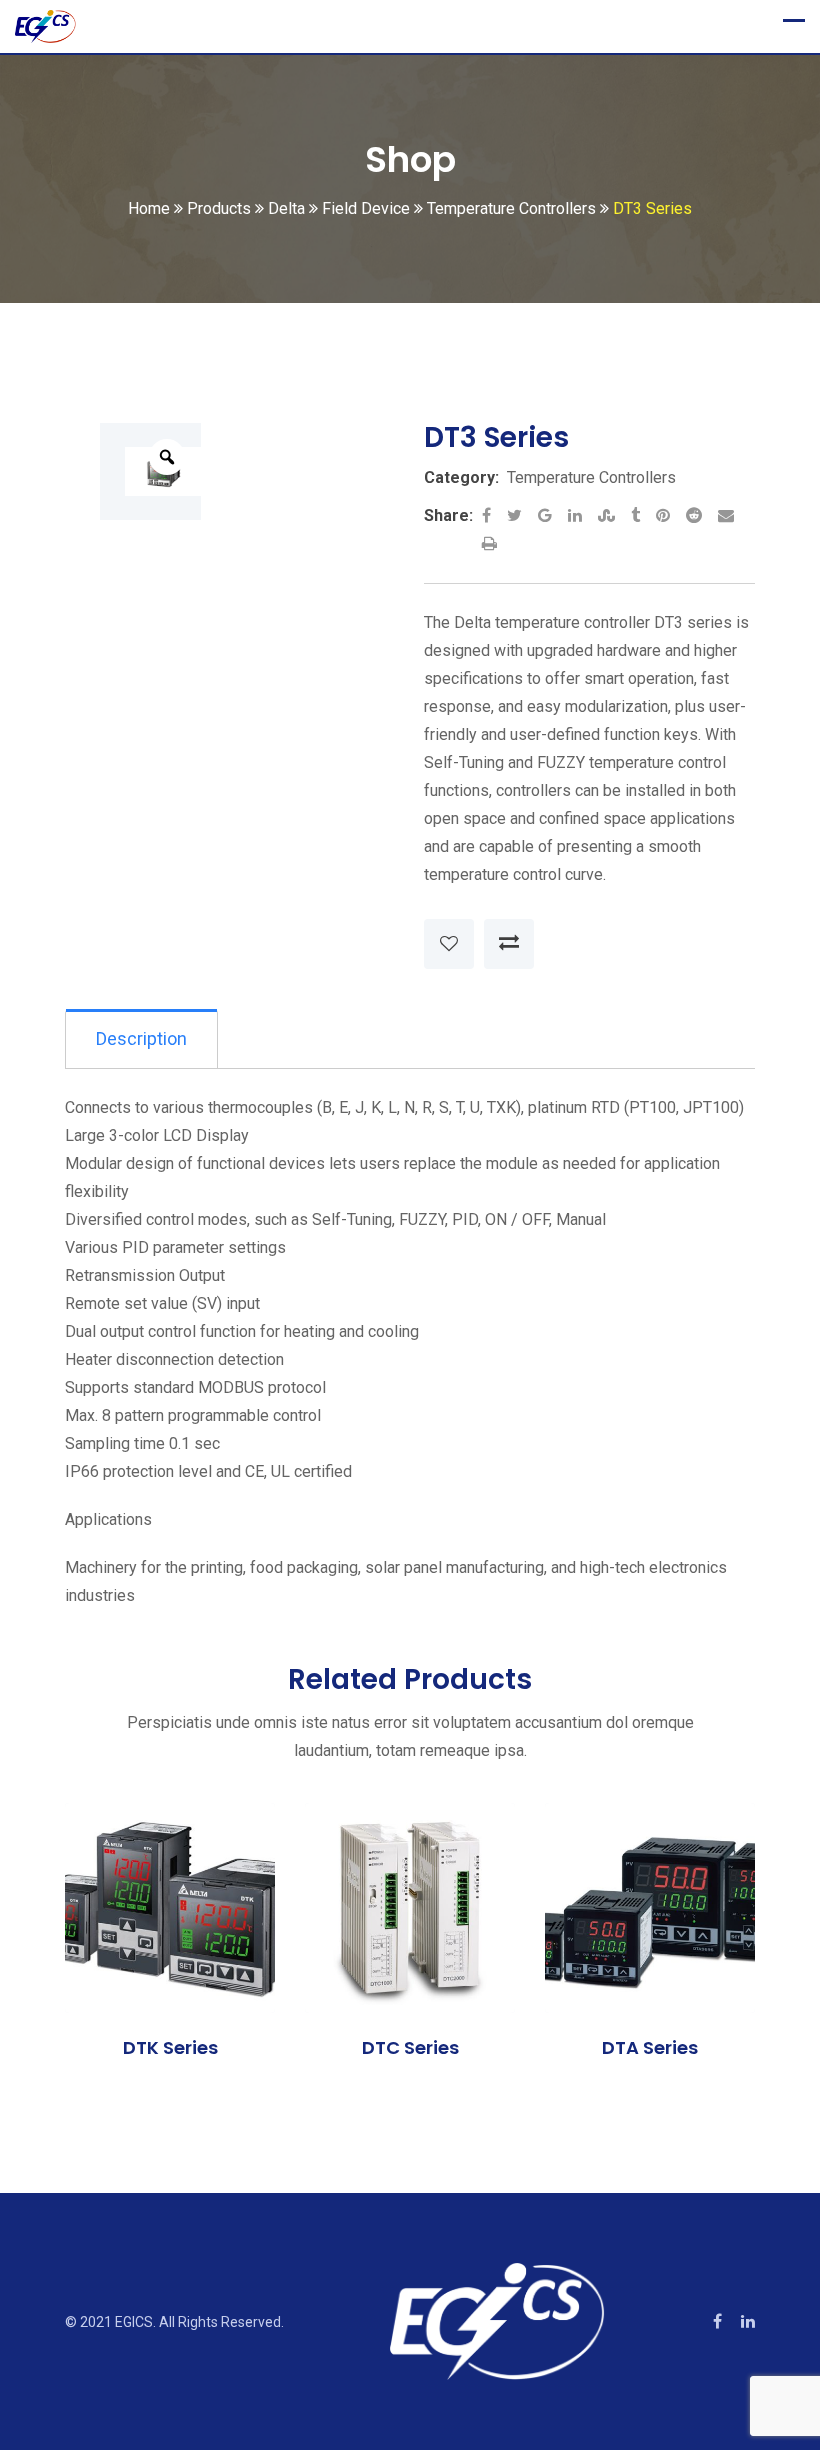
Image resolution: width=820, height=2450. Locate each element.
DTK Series (170, 2047)
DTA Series (650, 2047)
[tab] (141, 1039)
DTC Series (410, 2047)
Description (141, 1038)
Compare (509, 944)
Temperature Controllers (591, 477)
